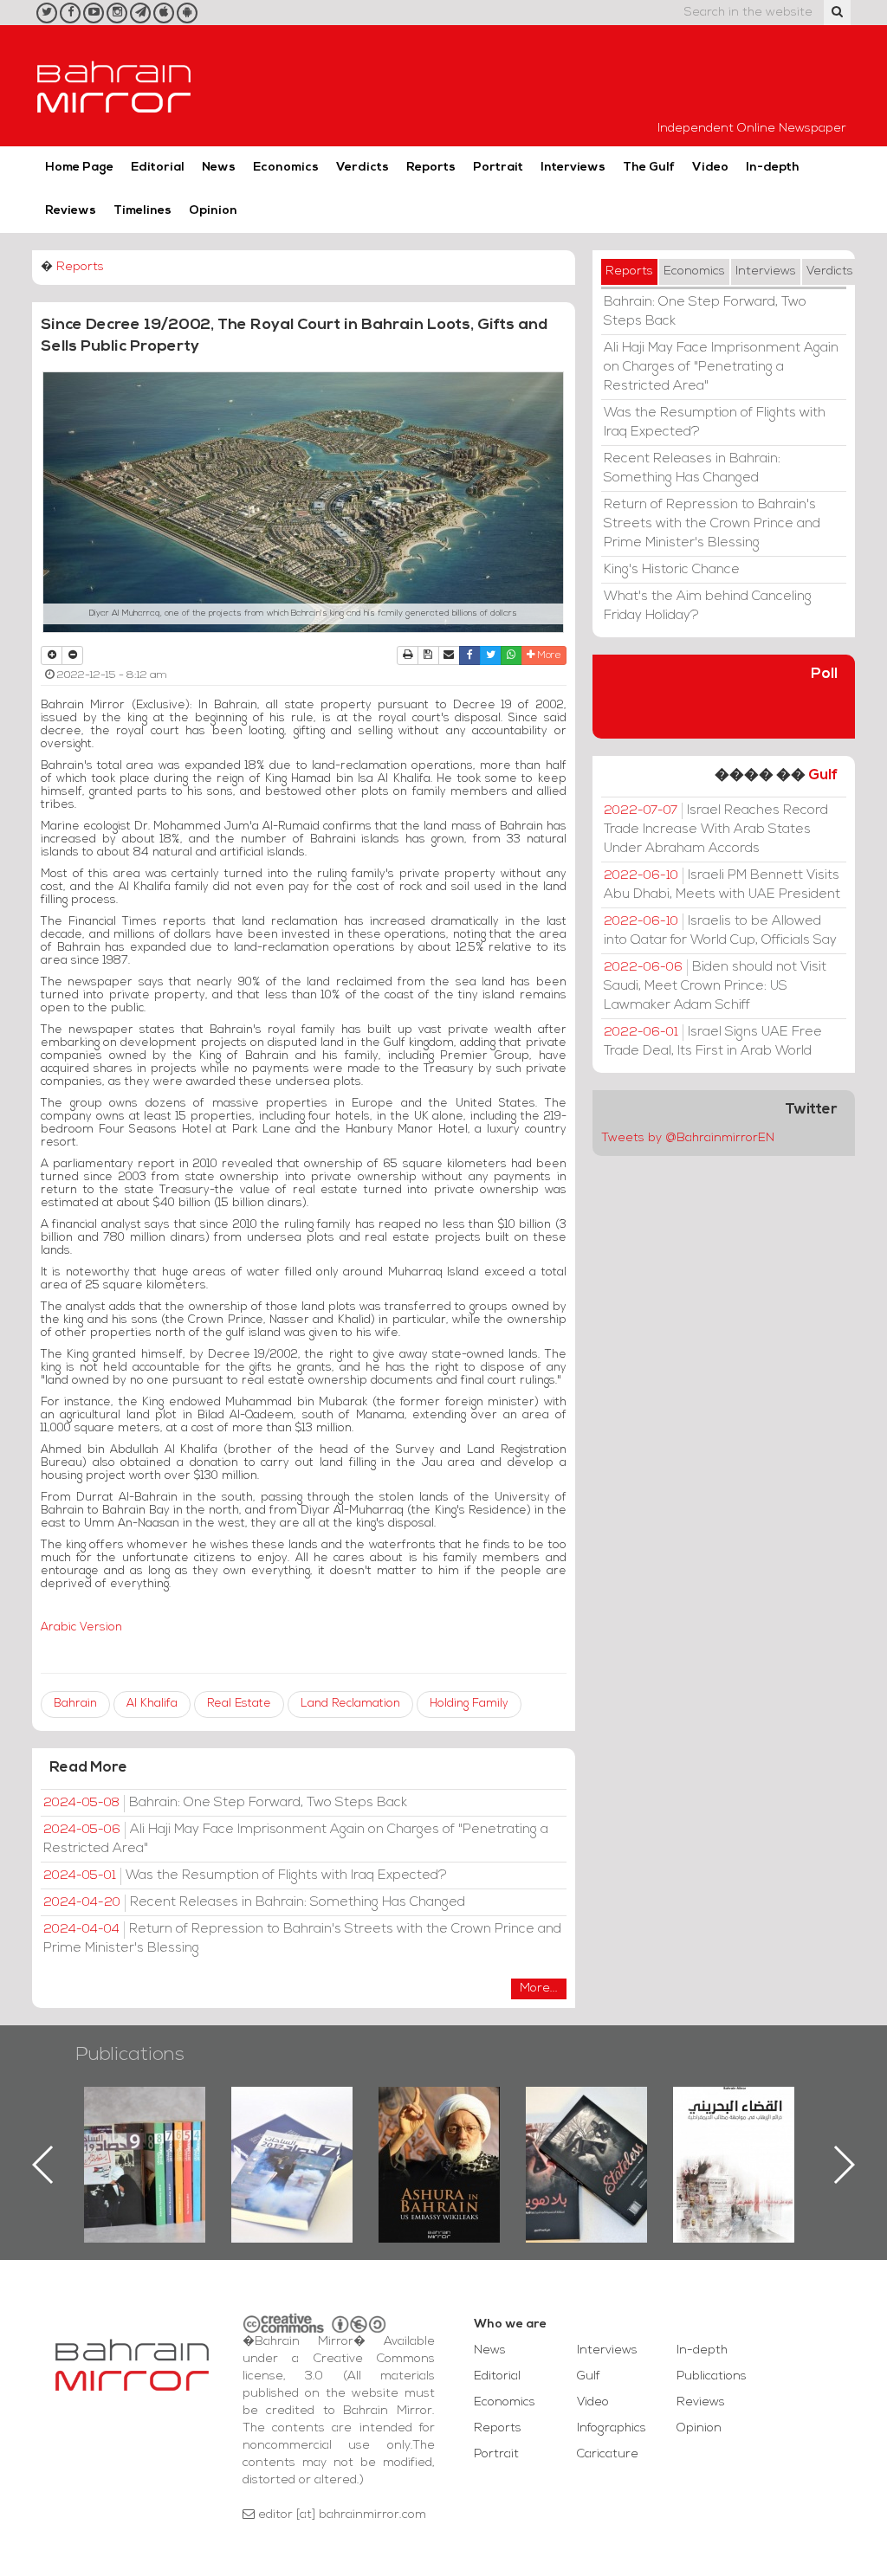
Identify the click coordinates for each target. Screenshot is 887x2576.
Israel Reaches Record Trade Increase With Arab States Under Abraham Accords (716, 830)
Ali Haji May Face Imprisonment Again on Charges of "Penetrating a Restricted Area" (296, 1839)
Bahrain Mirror (114, 86)
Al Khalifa (152, 1704)
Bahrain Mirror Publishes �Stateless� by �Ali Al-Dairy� (439, 2137)
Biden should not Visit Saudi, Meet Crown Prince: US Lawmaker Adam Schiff (715, 986)
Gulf (823, 775)
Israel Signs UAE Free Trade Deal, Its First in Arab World (713, 1042)
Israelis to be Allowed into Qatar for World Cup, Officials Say (720, 931)
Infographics (612, 2428)
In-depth (773, 168)
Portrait (498, 168)
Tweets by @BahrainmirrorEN (688, 1138)
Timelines (142, 211)
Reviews (71, 211)
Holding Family (469, 1704)
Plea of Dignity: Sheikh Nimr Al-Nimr (734, 2127)
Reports (431, 168)
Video (710, 168)
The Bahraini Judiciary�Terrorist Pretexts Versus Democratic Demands (589, 2147)
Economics (286, 168)
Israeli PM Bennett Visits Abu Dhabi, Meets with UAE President (722, 885)
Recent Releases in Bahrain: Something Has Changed (254, 1902)
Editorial (158, 168)
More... (539, 1988)
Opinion (213, 211)
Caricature (608, 2454)
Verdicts (363, 168)
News (219, 168)
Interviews (573, 168)
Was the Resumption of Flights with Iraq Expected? (245, 1876)
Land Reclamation (350, 1704)
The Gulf (649, 168)
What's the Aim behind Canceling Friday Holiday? (708, 606)
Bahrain (75, 1704)
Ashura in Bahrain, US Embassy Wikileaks (292, 2137)
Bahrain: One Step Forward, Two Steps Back (225, 1803)
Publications (130, 2055)
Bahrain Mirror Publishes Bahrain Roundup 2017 (145, 2137)
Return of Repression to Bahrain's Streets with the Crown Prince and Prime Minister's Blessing (302, 1939)
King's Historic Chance (672, 570)
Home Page (79, 168)
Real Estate (239, 1704)
